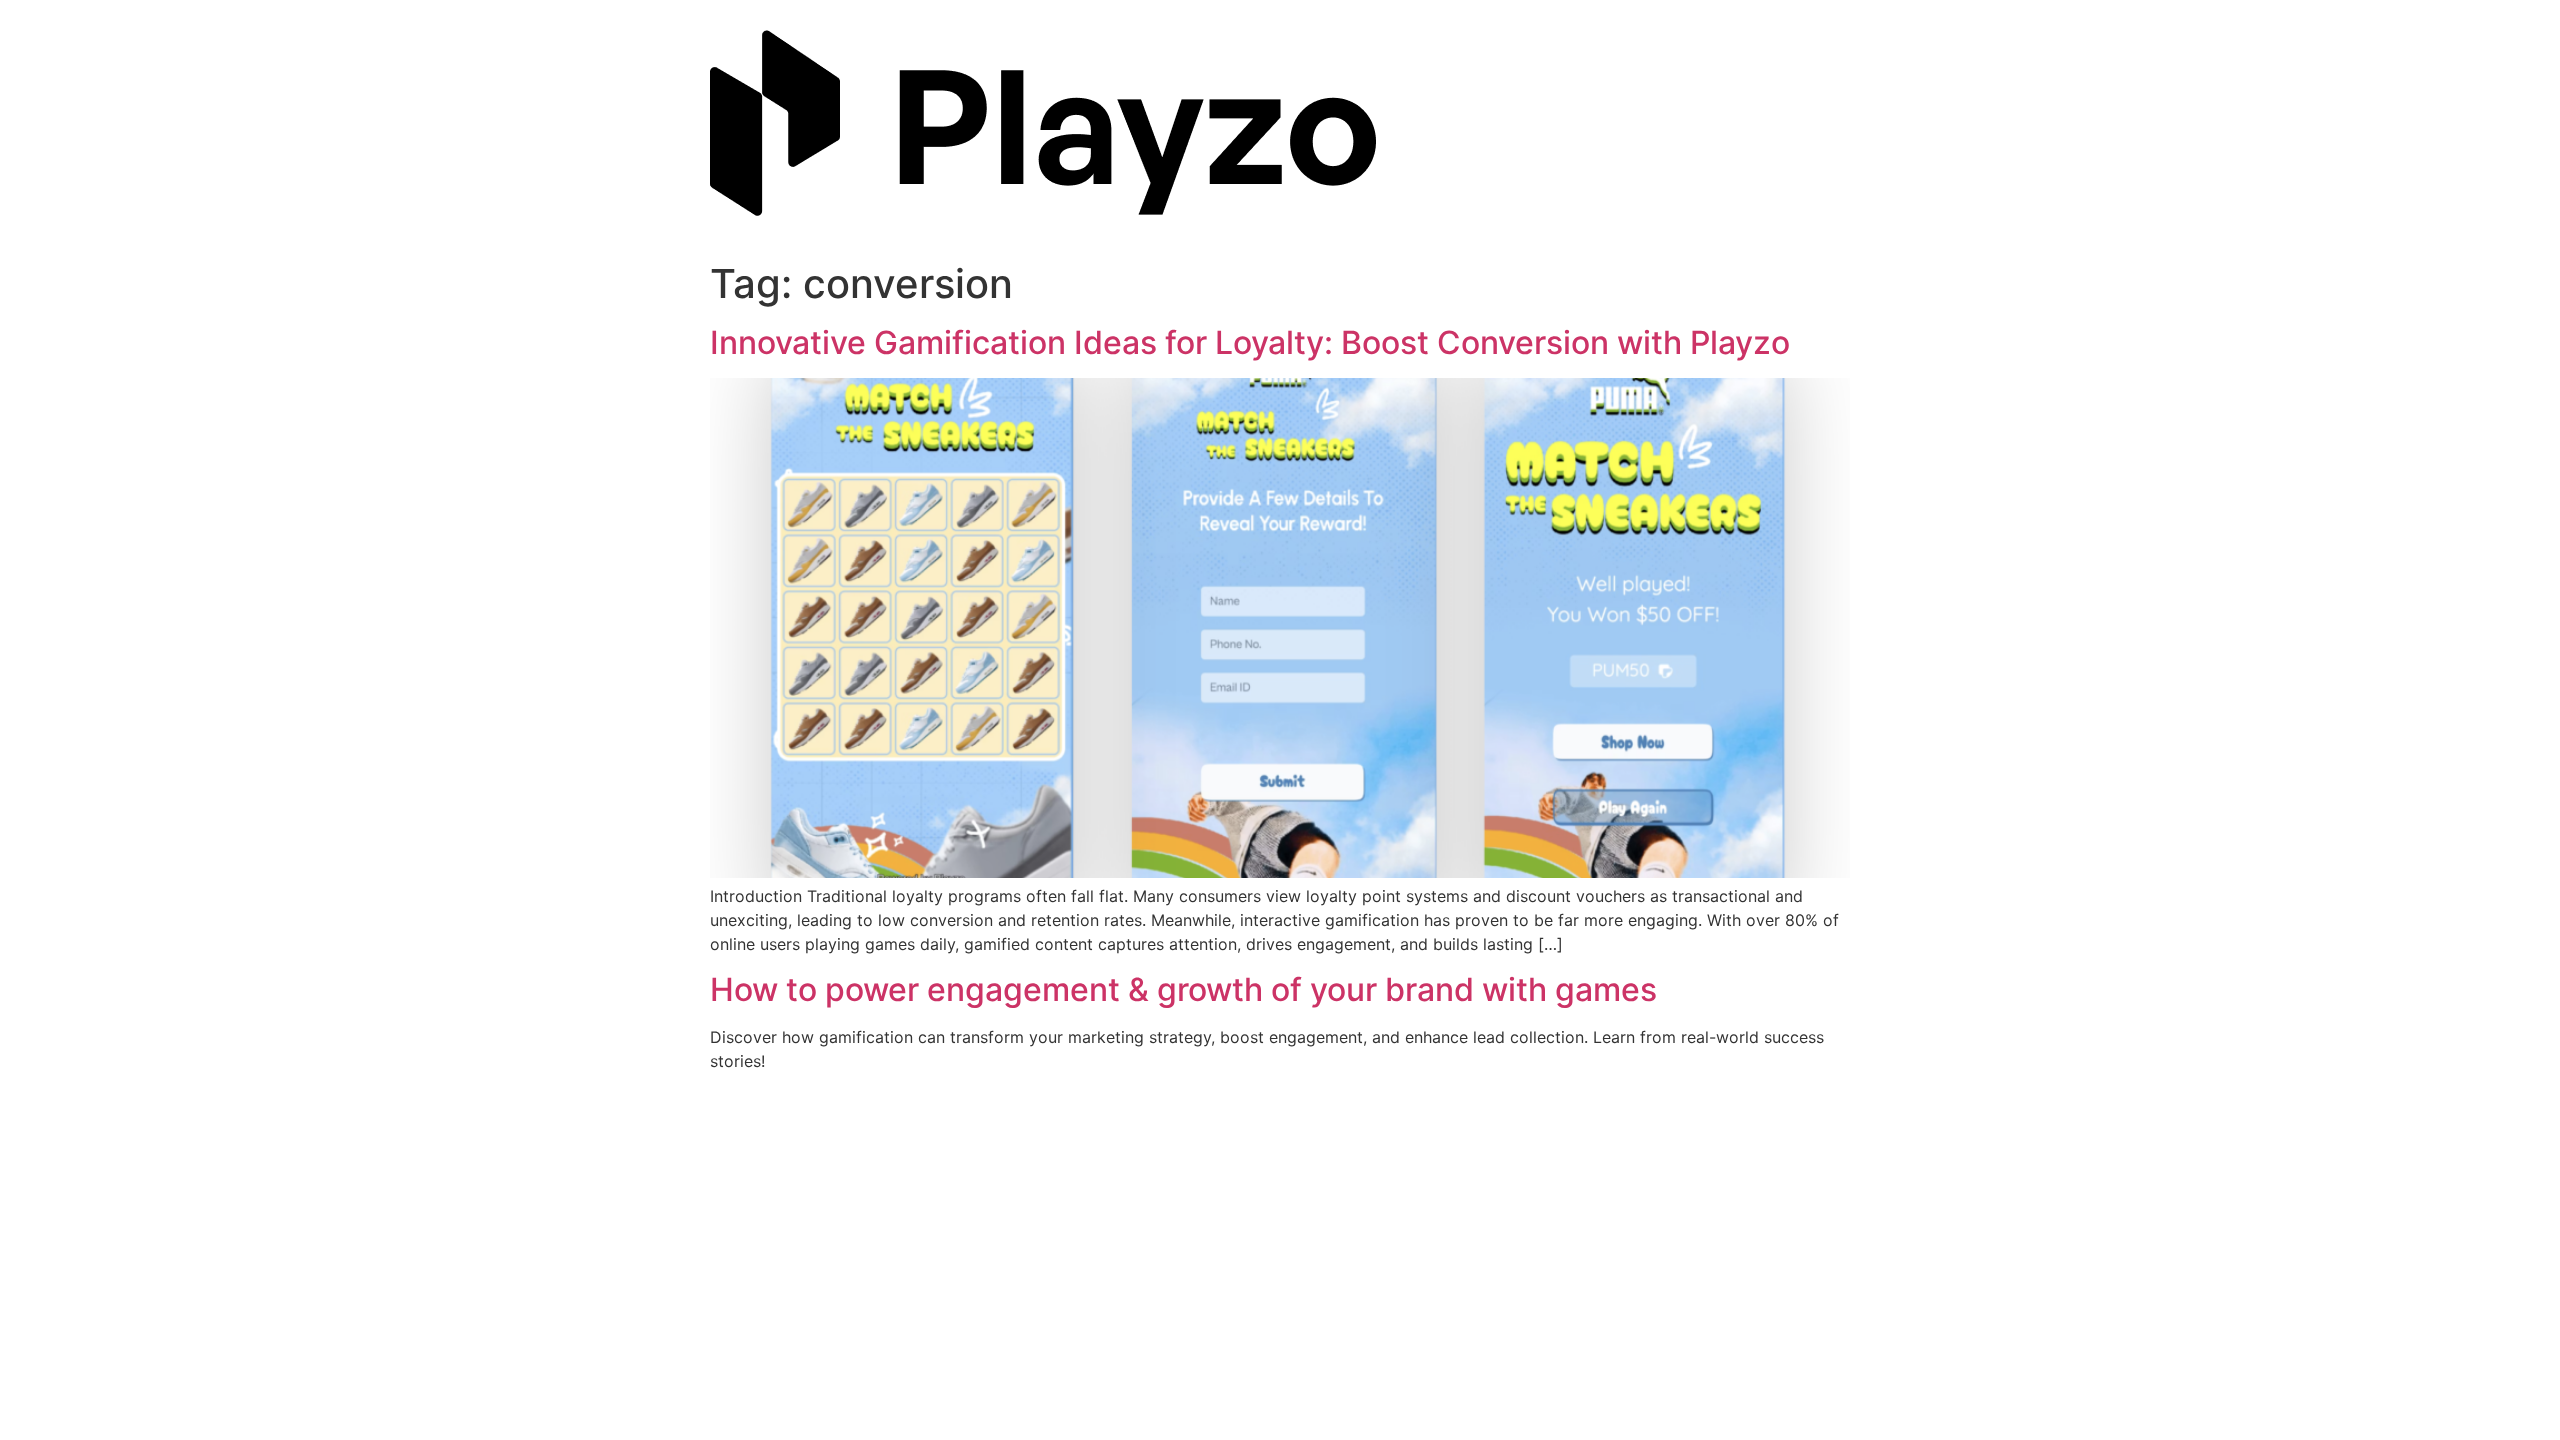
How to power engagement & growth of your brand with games (1183, 989)
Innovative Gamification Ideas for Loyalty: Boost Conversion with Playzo (1250, 342)
